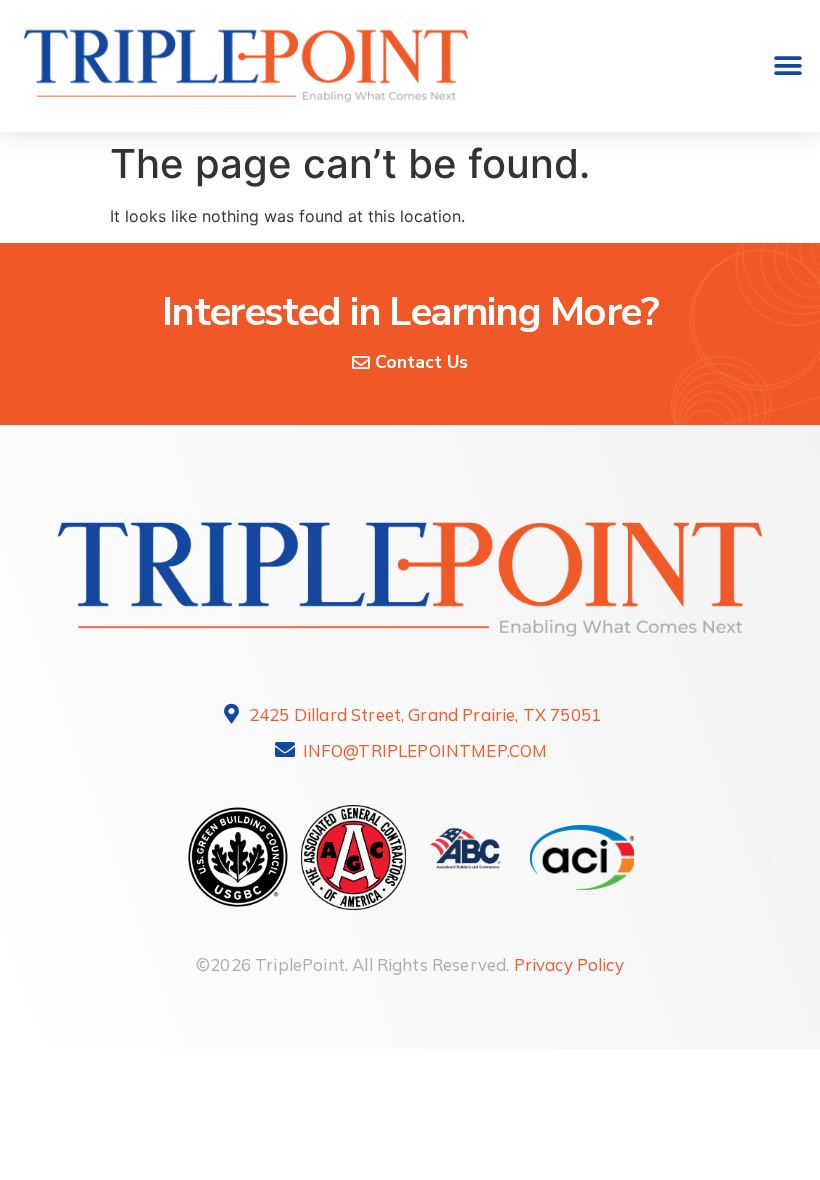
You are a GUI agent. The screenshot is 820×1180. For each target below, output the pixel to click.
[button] (787, 66)
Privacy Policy (569, 964)
